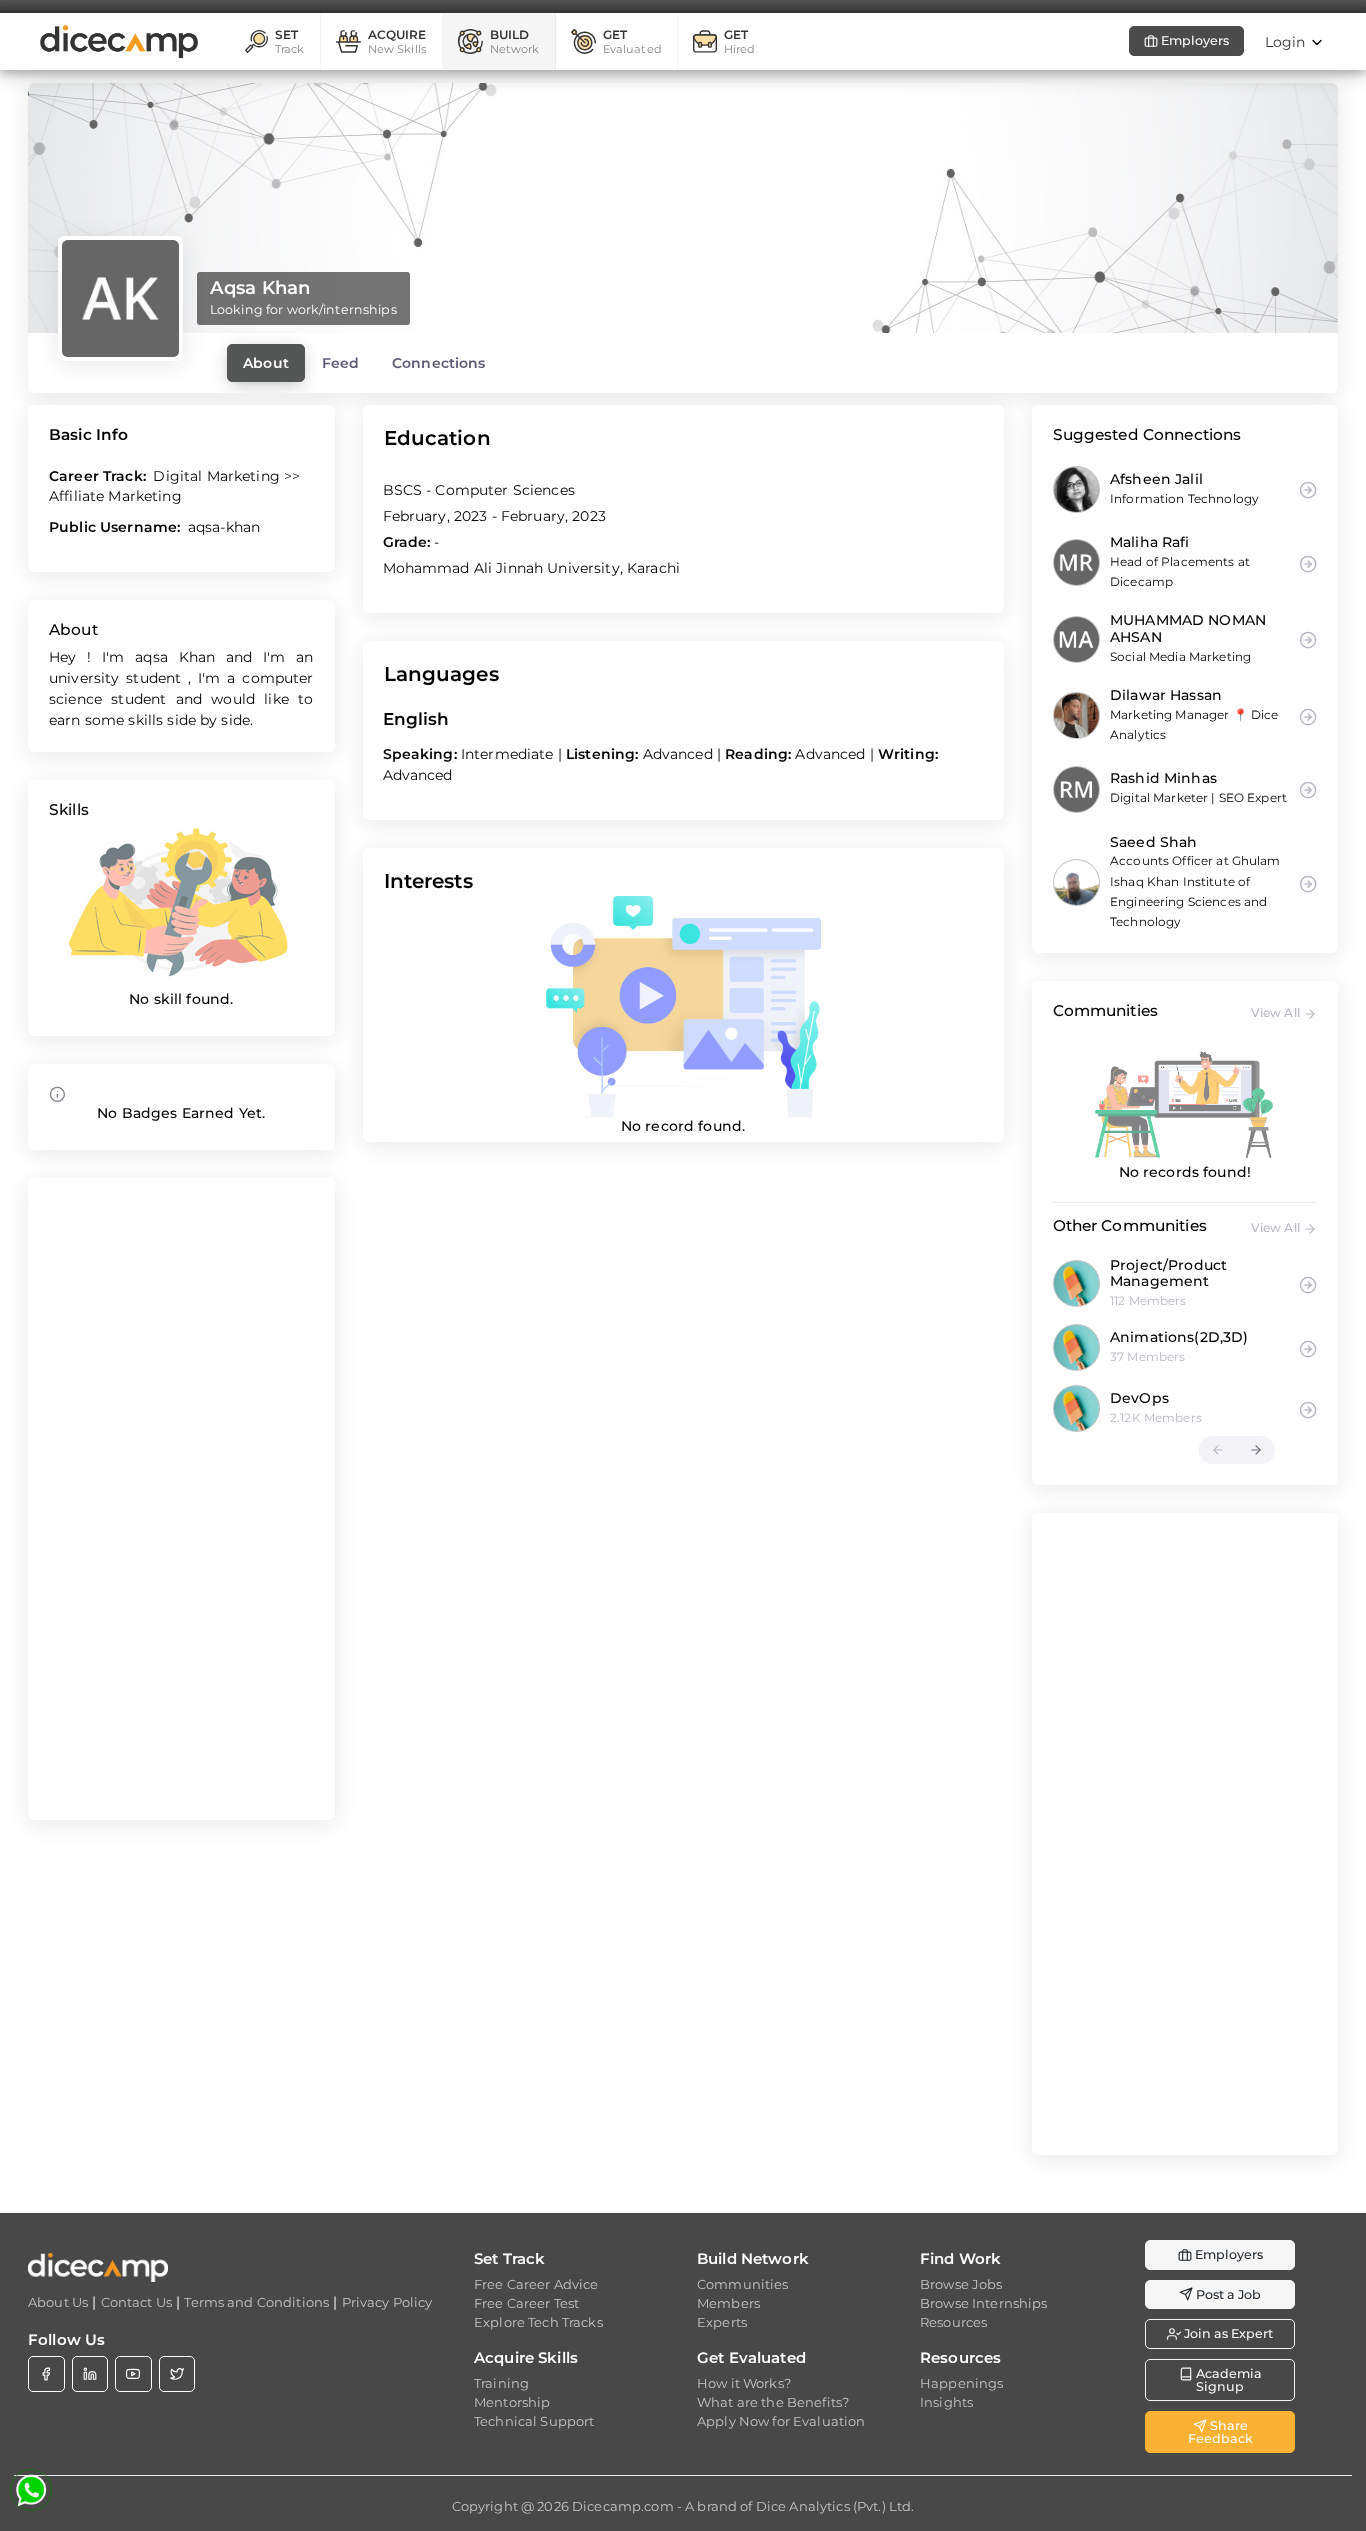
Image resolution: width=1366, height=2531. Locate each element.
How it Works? (744, 2383)
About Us (58, 2302)
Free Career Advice (536, 2284)
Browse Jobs (961, 2284)
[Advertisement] (181, 1499)
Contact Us (136, 2302)
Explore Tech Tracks (538, 2322)
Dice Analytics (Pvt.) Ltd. (835, 2506)
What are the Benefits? (773, 2402)
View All (1277, 1012)
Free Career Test (526, 2303)
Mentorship (512, 2402)
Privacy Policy (387, 2302)
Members (728, 2303)
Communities (743, 2284)
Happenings (961, 2383)
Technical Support (534, 2421)
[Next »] (1256, 1450)
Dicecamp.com (623, 2506)
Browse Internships (984, 2303)
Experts (722, 2322)
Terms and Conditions (256, 2302)
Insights (946, 2402)
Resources (953, 2322)
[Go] (1308, 1282)
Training (501, 2383)
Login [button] (1287, 42)
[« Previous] (1218, 1450)
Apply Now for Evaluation (781, 2421)
